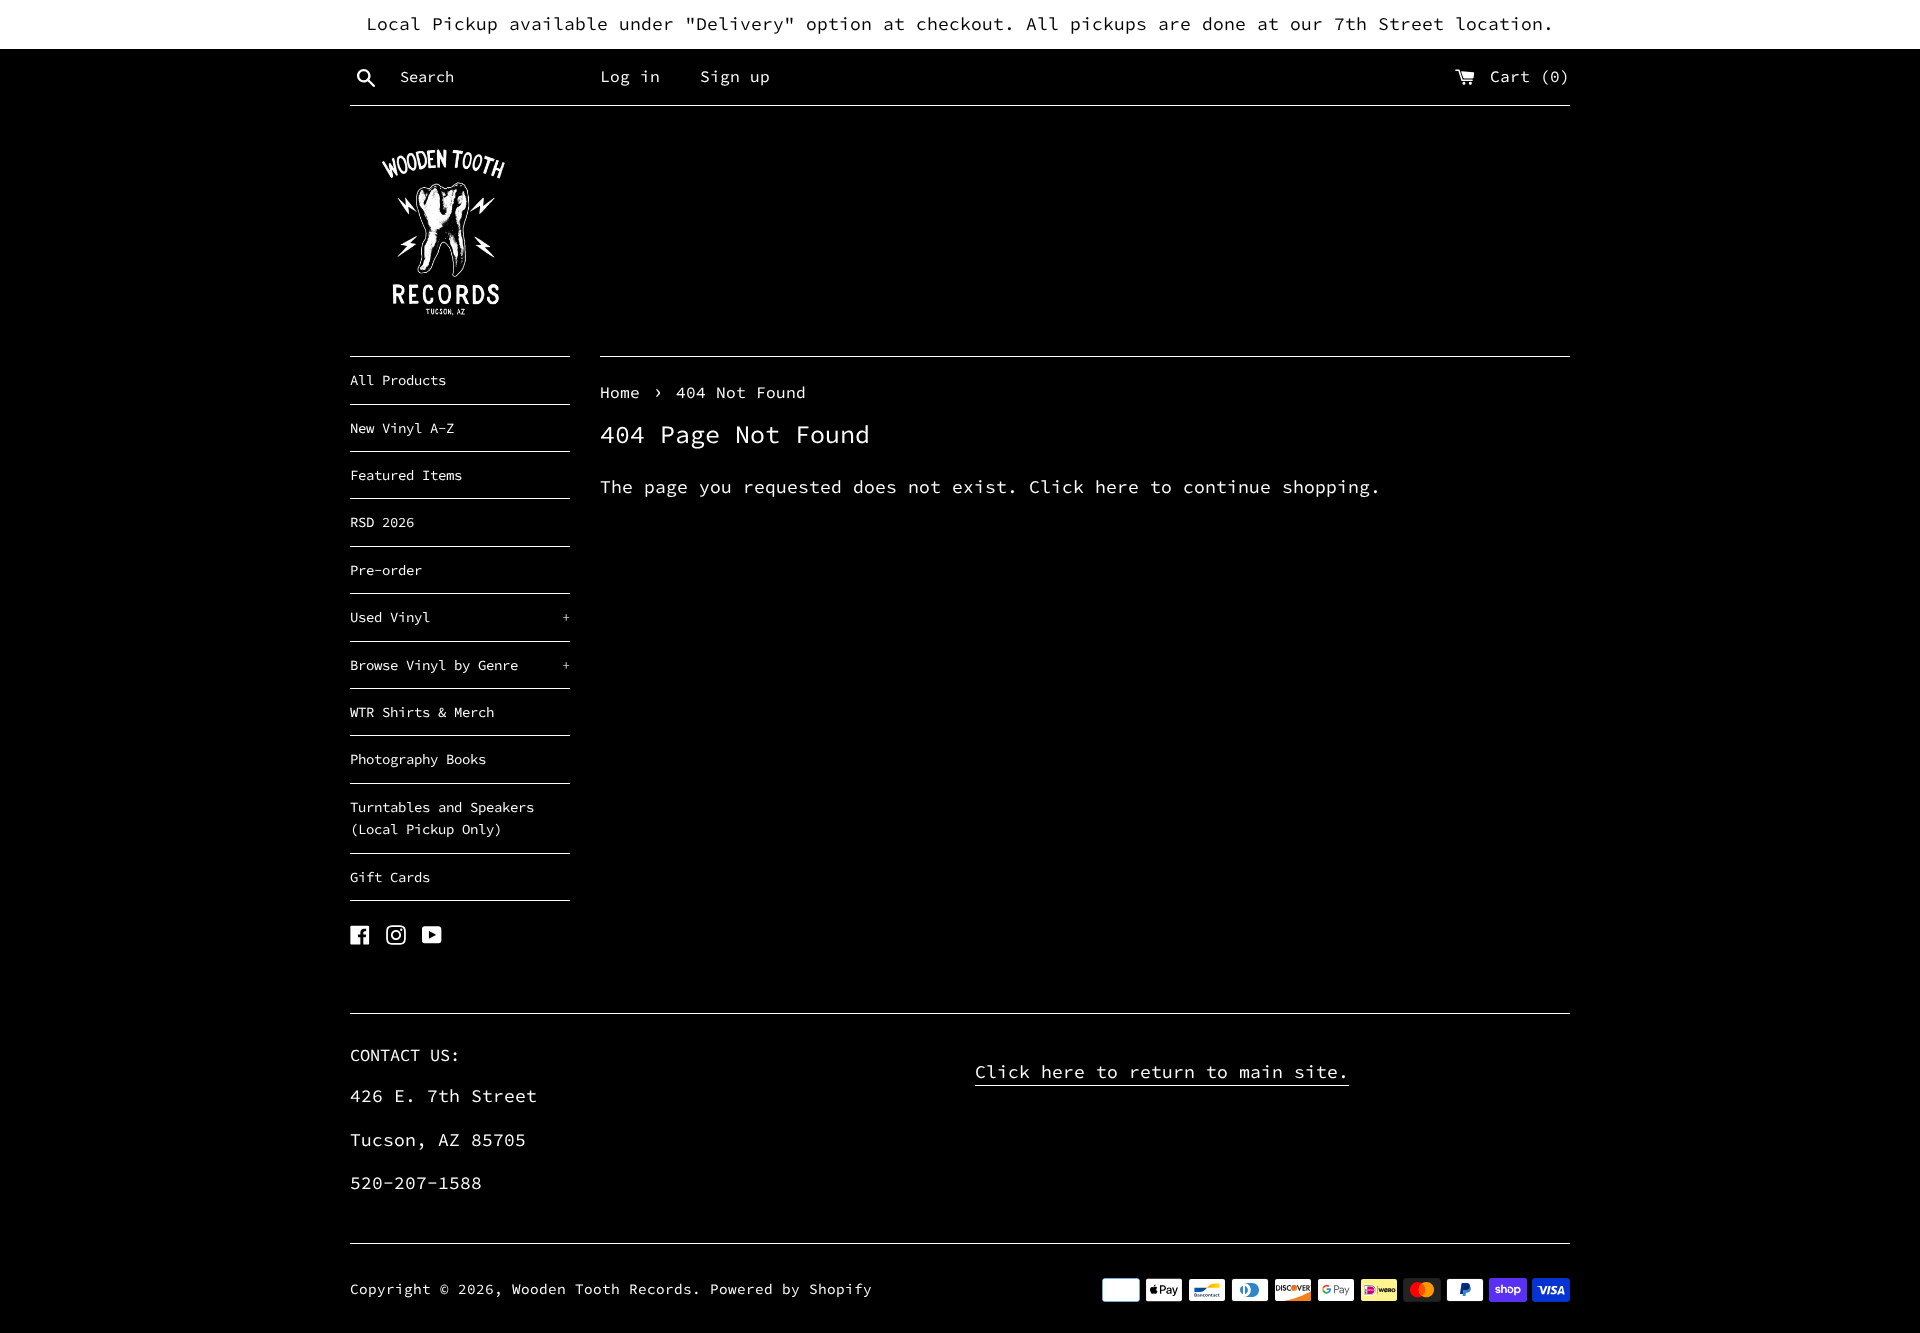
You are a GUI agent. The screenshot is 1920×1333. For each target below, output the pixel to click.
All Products (398, 380)
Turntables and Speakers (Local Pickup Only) (442, 818)
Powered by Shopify (791, 1289)
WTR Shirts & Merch (422, 712)
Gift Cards (390, 877)
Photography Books (418, 759)
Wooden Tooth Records (602, 1289)
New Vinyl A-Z (402, 428)
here (1117, 486)
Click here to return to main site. (1162, 1071)
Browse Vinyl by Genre (460, 665)
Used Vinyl (460, 617)
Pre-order (386, 570)
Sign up (735, 76)
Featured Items (406, 475)
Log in (630, 76)
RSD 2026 (382, 522)
